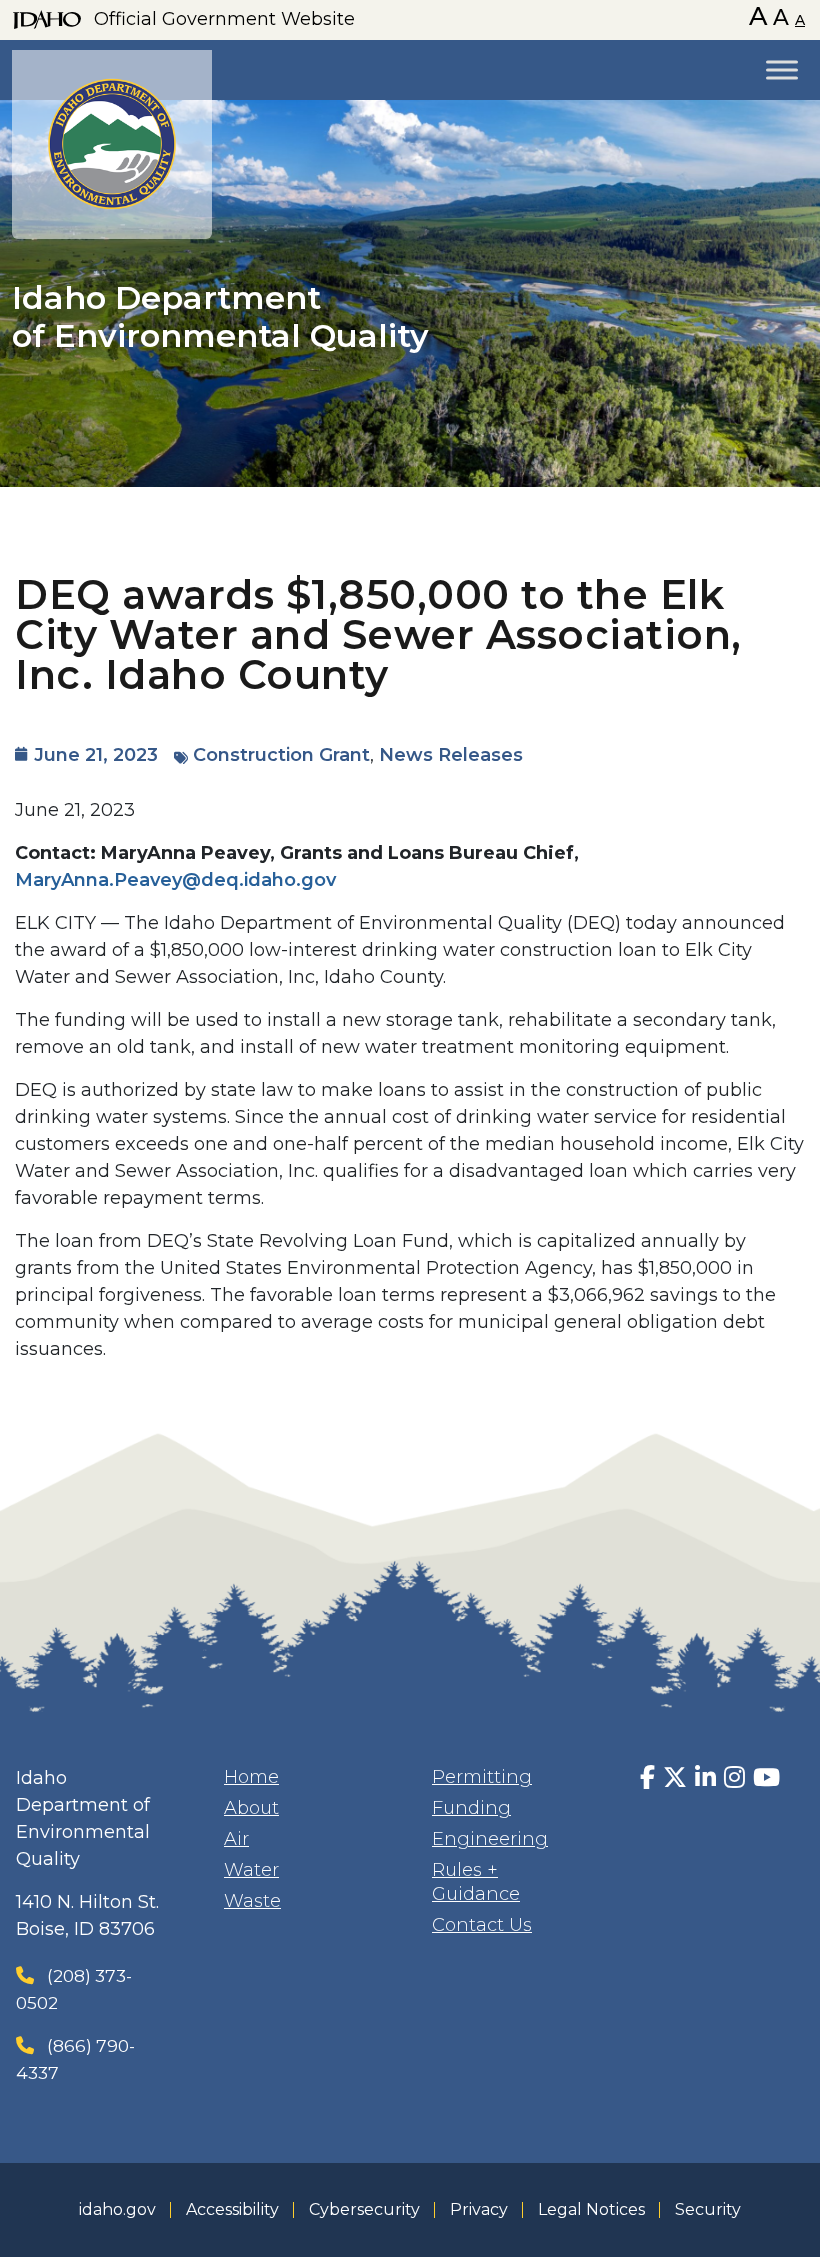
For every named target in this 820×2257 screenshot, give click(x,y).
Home (251, 1777)
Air (236, 1839)
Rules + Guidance (476, 1882)
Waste (252, 1901)
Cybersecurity (364, 2209)
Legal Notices (591, 2209)
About (251, 1808)
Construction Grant (281, 755)
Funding (471, 1808)
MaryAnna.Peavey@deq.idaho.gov (175, 880)
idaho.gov (117, 2209)
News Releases (451, 755)
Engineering (490, 1839)
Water (251, 1870)
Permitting (482, 1777)
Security (708, 2209)
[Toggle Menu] (782, 69)
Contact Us (482, 1925)
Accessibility (232, 2209)
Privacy (479, 2209)
